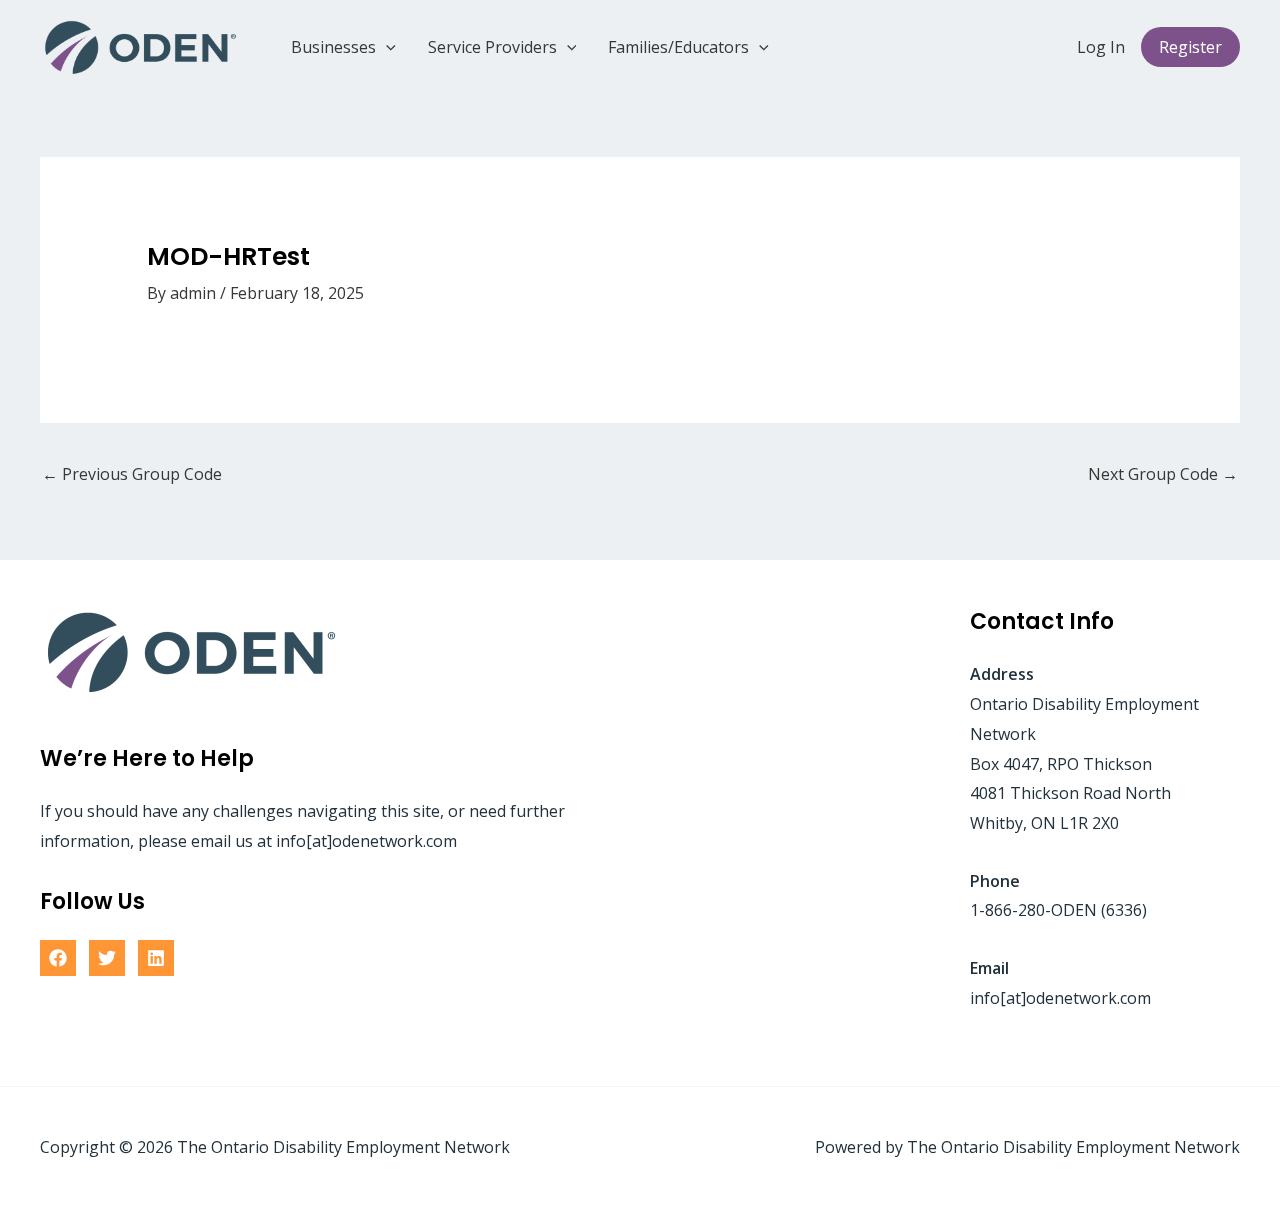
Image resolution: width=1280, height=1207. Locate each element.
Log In (1101, 47)
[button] (386, 47)
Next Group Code (1163, 474)
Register (1190, 47)
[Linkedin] (156, 958)
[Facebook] (58, 958)
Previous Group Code (132, 474)
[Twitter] (107, 958)
